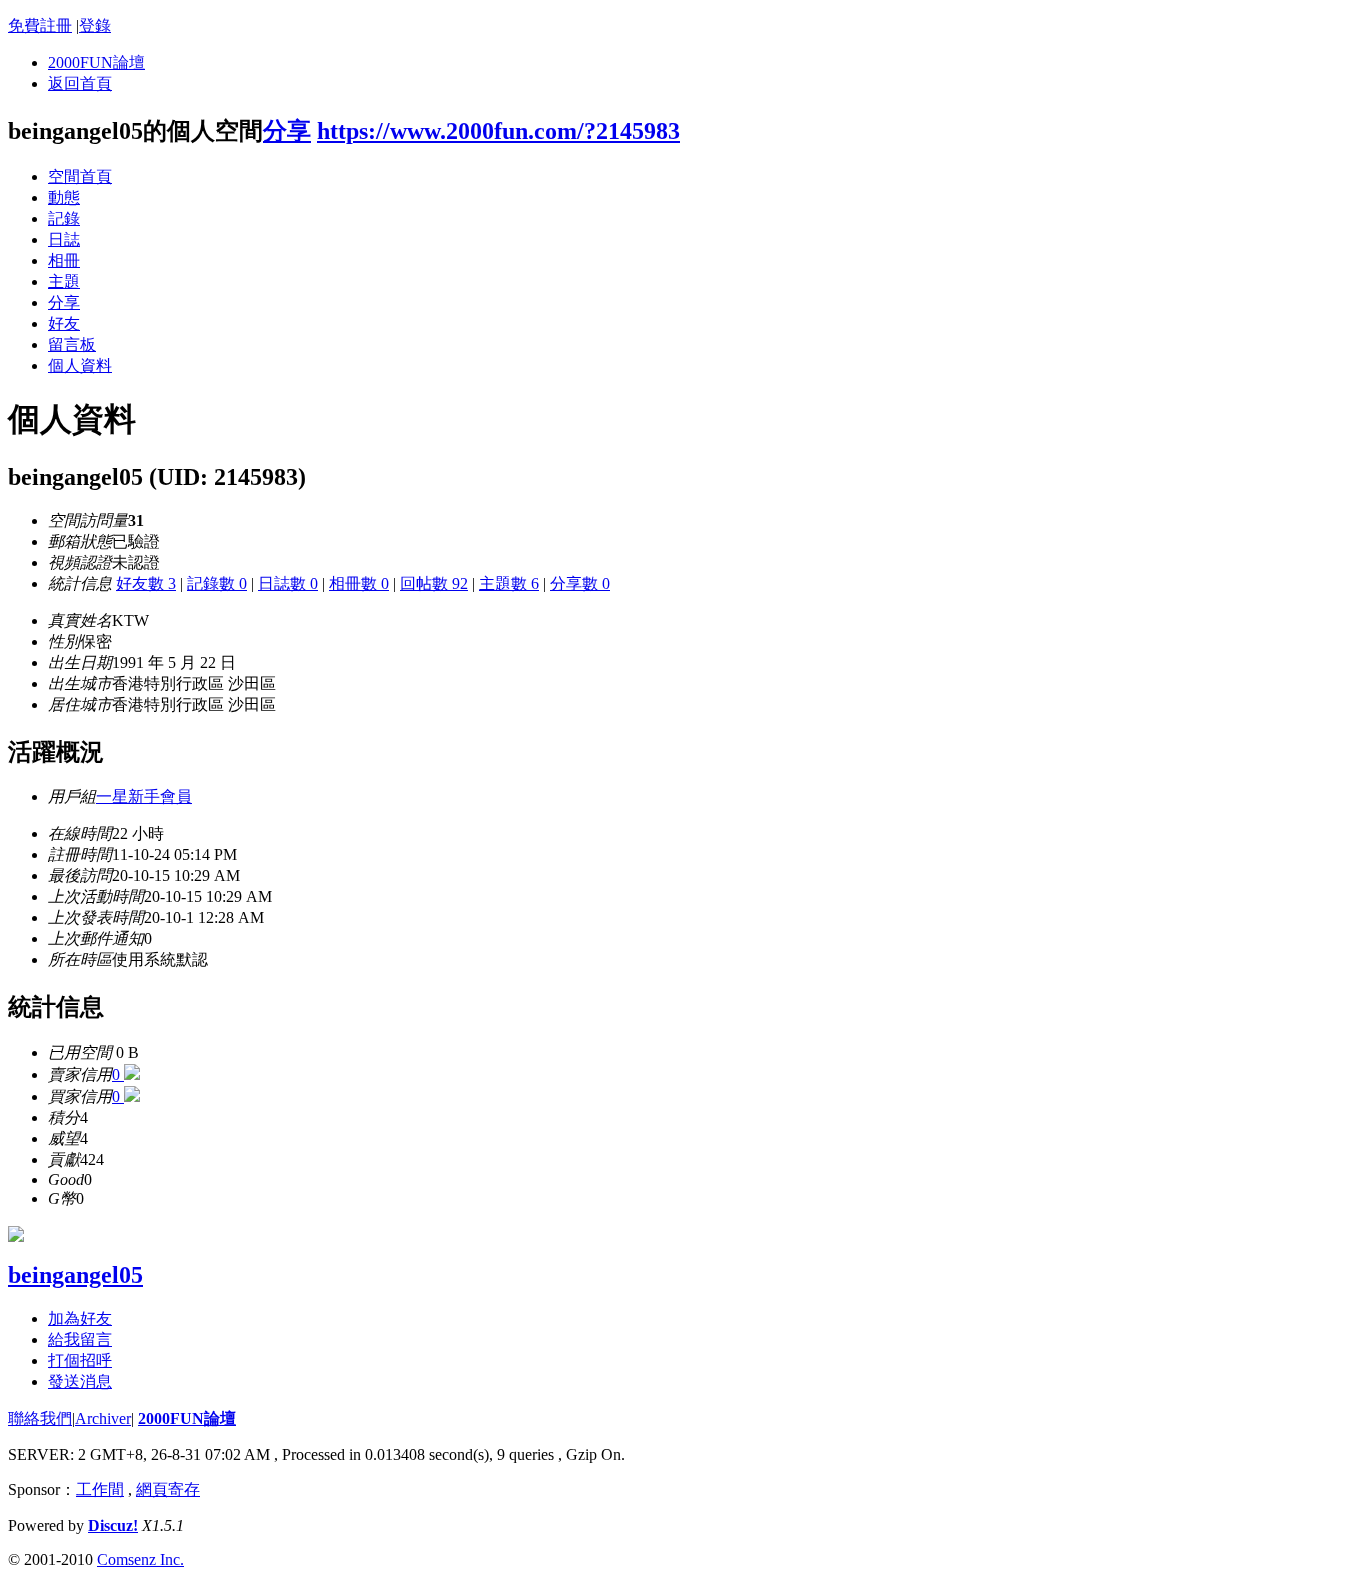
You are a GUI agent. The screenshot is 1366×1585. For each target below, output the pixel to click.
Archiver (103, 1418)
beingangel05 (75, 1275)
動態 (64, 197)
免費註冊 (40, 25)
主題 (64, 281)
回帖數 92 (434, 583)
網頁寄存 (168, 1489)
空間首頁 (80, 176)
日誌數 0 (288, 583)
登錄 (95, 25)
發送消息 (80, 1381)
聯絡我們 (40, 1418)
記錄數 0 (217, 583)
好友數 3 (146, 583)
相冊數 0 (359, 583)
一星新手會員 (144, 796)
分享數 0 (580, 583)
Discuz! (113, 1525)
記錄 (64, 218)
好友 (64, 323)
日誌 (64, 239)
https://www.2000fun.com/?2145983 (498, 131)
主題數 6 (509, 583)
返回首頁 (80, 83)
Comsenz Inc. (140, 1559)
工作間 (100, 1489)
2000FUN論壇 (96, 62)
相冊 (64, 260)
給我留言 (80, 1339)
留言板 (72, 344)
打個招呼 (80, 1360)
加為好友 (80, 1318)
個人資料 (80, 365)
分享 (287, 131)
